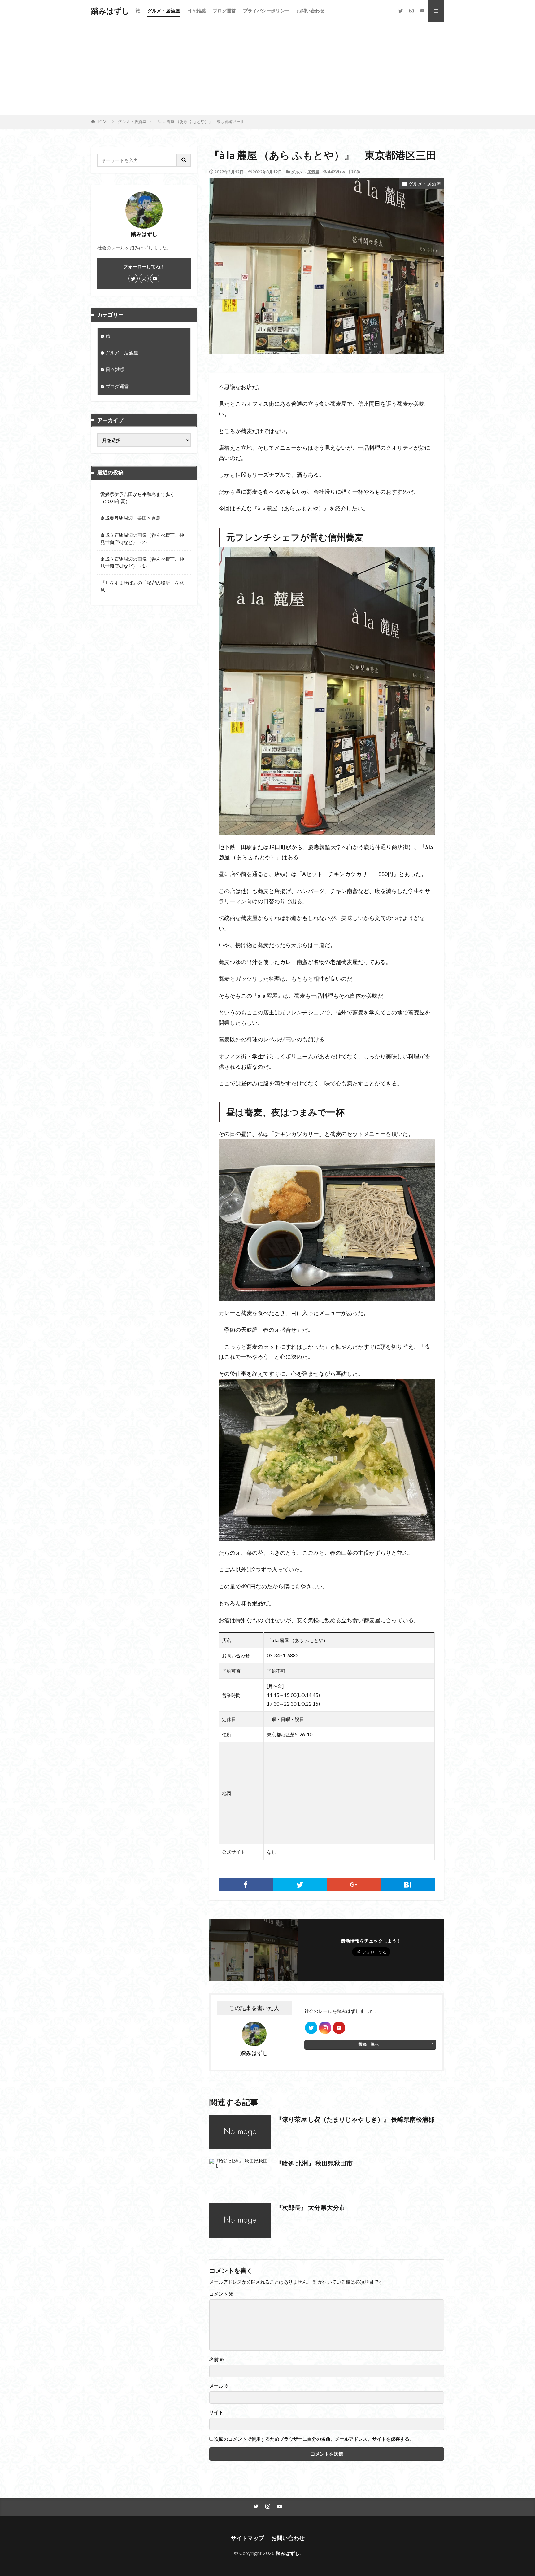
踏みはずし (110, 11)
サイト (216, 2412)
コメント (221, 2294)
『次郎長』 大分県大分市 (311, 2207)
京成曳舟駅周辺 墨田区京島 (130, 518)
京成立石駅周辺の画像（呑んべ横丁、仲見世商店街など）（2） (142, 539)
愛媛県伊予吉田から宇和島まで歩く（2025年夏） (137, 498)
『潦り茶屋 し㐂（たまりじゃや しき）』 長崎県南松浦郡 (355, 2119)
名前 (217, 2359)
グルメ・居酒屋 (164, 11)
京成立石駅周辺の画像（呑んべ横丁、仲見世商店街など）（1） (142, 562)
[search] (184, 160)
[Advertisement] (267, 68)
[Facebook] (246, 1885)
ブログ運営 (224, 11)
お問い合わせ (311, 11)
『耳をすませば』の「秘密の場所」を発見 (142, 586)
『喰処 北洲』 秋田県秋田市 (314, 2163)
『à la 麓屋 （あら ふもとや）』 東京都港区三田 (200, 121)
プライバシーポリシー (266, 11)
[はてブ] (408, 1885)
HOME (103, 122)
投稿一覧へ (369, 2044)
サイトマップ (247, 2538)
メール (219, 2386)
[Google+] (354, 1885)
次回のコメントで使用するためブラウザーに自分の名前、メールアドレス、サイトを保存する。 (314, 2439)
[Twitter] (300, 1885)
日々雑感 (196, 11)
